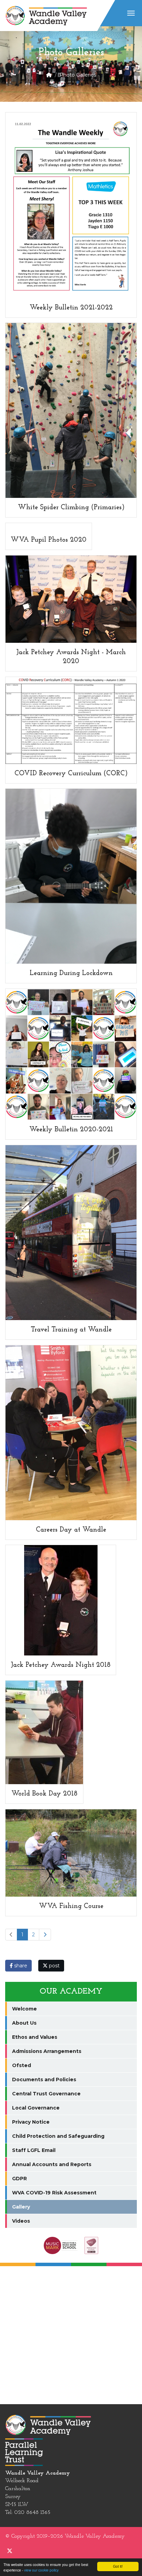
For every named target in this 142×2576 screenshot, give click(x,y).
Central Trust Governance (46, 2094)
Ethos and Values (35, 2037)
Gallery (21, 2207)
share (20, 1966)
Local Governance (36, 2108)
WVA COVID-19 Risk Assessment (54, 2193)
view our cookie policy (41, 2570)
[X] (10, 2552)
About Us (24, 2023)
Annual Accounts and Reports (52, 2164)
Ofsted (22, 2065)
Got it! (118, 2566)
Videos (21, 2221)
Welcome (24, 2009)
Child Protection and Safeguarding (58, 2136)
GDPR (19, 2179)
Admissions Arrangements (47, 2051)
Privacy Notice (31, 2122)
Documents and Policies (44, 2080)
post (54, 1966)
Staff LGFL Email (34, 2150)
